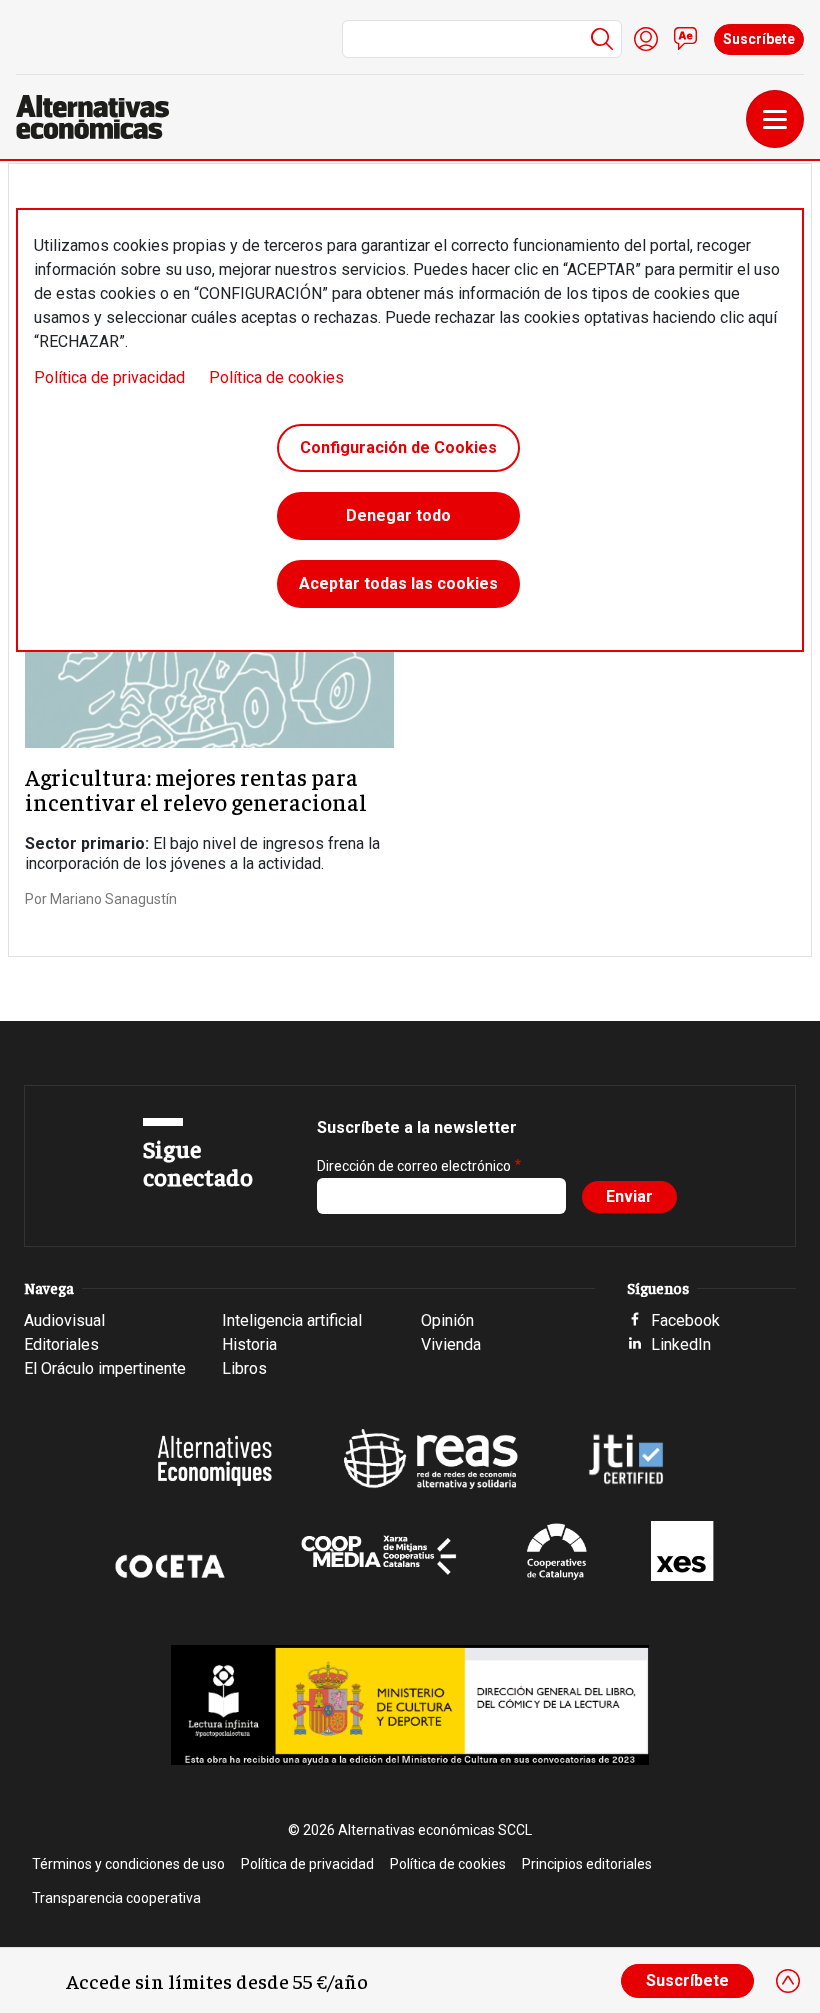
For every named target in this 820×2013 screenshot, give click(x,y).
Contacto (686, 39)
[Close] (788, 1981)
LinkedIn (681, 1344)
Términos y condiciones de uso (128, 1864)
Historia (249, 1344)
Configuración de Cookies (398, 447)
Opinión (447, 1320)
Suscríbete (759, 39)
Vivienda (451, 1344)
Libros (244, 1368)
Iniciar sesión (646, 39)
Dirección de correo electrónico (414, 1166)
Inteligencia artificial (292, 1320)
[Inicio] (100, 117)
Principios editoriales (587, 1864)
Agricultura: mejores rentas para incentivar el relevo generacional (196, 789)
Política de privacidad (109, 377)
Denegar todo (398, 515)
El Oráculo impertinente (105, 1368)
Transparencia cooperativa (116, 1898)
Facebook (685, 1320)
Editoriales (61, 1344)
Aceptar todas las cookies (398, 583)
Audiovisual (64, 1320)
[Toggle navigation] (775, 119)
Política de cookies (276, 377)
